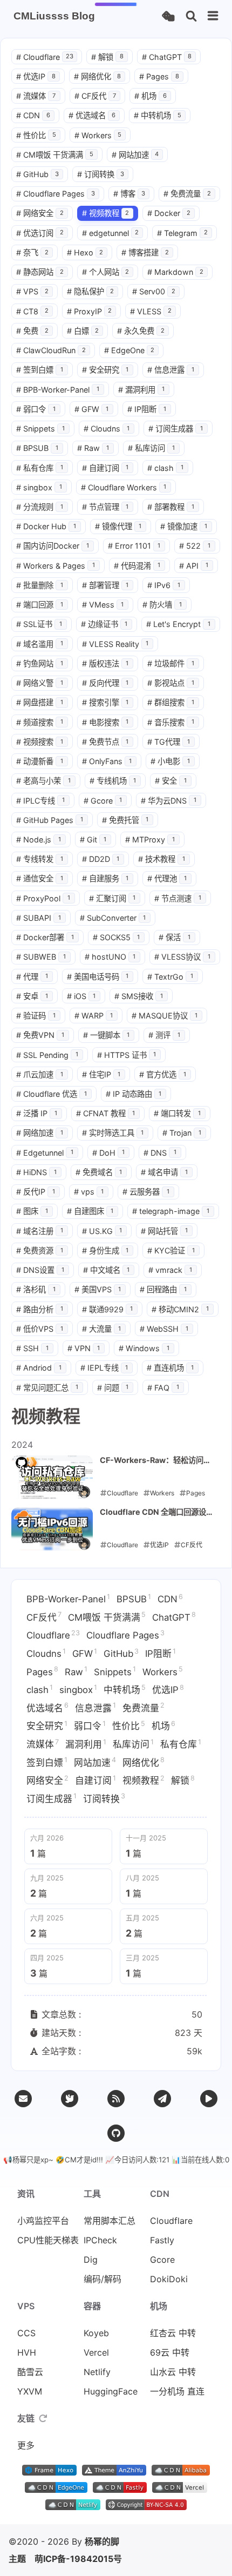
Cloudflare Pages (56, 194)
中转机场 (158, 115)
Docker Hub (46, 526)
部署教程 (171, 507)
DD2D (101, 859)
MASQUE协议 (165, 1016)
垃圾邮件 (171, 663)
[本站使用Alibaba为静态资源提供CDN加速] (181, 2472)
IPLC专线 (40, 801)
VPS (32, 291)
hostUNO (110, 957)
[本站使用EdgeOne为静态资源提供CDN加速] (56, 2490)
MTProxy (150, 839)
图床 (32, 1211)
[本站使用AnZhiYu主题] (114, 2472)
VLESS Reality (115, 644)
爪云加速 (40, 1074)
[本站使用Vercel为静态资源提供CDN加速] (180, 2490)
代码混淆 (137, 566)
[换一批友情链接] (43, 2418)
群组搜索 (171, 702)
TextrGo (170, 977)
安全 (171, 781)
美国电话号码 (98, 977)
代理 (32, 977)
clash (165, 468)
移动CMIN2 (180, 1309)
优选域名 (92, 115)
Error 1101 (134, 546)
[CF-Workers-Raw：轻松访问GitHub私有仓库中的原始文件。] (52, 1477)
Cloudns (107, 429)
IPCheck (100, 2240)
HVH (27, 2352)
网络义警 (40, 683)
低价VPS (40, 1329)
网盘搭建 (40, 702)
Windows (144, 1348)
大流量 (102, 1329)
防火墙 (162, 605)
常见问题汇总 (47, 1388)
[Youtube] (209, 2099)
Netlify (97, 2372)
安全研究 (105, 370)
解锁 (107, 57)
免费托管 (125, 820)
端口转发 (177, 1113)
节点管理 (105, 507)
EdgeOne (129, 350)
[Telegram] (162, 2099)
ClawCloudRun (51, 350)
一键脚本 (107, 1035)
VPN (84, 1348)
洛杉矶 (36, 1289)
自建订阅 (105, 468)
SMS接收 (139, 996)
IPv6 (164, 585)
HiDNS (36, 1172)
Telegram (182, 233)
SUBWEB (41, 957)
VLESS (151, 311)
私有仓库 (40, 468)
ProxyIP (90, 311)
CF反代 (95, 96)
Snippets (40, 429)
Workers (98, 135)
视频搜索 (40, 742)
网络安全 (40, 213)
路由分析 (40, 1309)
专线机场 (113, 781)
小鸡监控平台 (43, 2221)
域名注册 (40, 1231)
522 (195, 546)
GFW (92, 409)
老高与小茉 (43, 781)
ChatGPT (167, 57)
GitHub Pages (50, 820)
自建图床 (90, 1211)
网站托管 (164, 1231)
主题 (17, 2559)
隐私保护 (91, 291)
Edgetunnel (45, 1153)
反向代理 (105, 683)
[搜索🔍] (191, 16)
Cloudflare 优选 (52, 1094)
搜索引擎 (105, 702)
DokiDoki (169, 2279)
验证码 (36, 1016)
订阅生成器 (176, 429)
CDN (33, 115)
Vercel (96, 2352)
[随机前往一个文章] (168, 16)
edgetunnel (111, 233)
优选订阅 (40, 233)
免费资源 (40, 1250)
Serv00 (154, 291)
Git (93, 839)
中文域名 (107, 1270)
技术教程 (162, 859)
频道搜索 (40, 722)
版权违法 (105, 663)
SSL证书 (39, 624)
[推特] (70, 2099)
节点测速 (178, 898)
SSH (32, 1348)
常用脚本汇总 (110, 2221)
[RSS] (116, 2099)
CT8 (32, 311)
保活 (175, 937)
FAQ (163, 1388)
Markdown (175, 272)
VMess (103, 605)
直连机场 (170, 1368)
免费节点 (105, 742)
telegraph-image (171, 1211)
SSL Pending (47, 1055)
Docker (169, 213)
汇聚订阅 (112, 898)
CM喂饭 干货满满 (55, 155)
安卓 (32, 996)
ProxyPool (43, 898)
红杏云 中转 (173, 2333)
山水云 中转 (173, 2372)
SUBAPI (39, 918)
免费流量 (187, 194)
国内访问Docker (53, 546)
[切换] (213, 16)
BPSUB (37, 448)
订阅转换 (101, 174)
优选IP (36, 76)
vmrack (170, 1270)
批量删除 (40, 585)
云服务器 (146, 1192)
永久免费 (141, 331)
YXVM (30, 2391)
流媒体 (36, 96)
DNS (160, 1153)
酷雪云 (30, 2372)
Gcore (103, 801)
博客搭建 (145, 252)
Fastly (162, 2240)
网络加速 (40, 1133)
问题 (113, 1388)
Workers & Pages (56, 566)
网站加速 (135, 155)
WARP (94, 1016)
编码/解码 (103, 2279)
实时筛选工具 (113, 1133)
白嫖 (83, 331)
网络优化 (98, 76)
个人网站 (106, 272)
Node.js (39, 839)
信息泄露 (171, 370)
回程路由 (163, 1289)
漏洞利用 (142, 390)
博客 (129, 194)
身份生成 (105, 1250)
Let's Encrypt (178, 624)
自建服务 (105, 878)
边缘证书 (104, 624)
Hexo (85, 252)
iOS (81, 996)
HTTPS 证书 (127, 1055)
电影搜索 (105, 722)
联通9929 (108, 1309)
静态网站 (40, 272)
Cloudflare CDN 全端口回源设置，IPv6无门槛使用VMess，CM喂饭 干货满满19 (153, 1513)
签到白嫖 (40, 370)
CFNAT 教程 (106, 1113)
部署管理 (105, 585)
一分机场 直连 (177, 2391)
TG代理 (169, 742)
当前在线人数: (205, 2160)
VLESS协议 (182, 957)
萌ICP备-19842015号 (78, 2559)
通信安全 (40, 878)
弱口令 (36, 409)
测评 (164, 1035)
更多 (26, 2445)
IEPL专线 (104, 1368)
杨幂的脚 (102, 2541)
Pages (159, 76)
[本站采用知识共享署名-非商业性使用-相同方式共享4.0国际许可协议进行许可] (146, 2507)
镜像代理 (118, 526)
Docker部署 (45, 937)
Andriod (39, 1368)
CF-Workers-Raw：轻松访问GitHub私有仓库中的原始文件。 (155, 1461)
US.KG (102, 1231)
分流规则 (40, 507)
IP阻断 (147, 409)
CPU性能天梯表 (48, 2240)
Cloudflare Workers (124, 487)
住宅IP (101, 1074)
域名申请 (164, 1172)
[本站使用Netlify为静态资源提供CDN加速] (73, 2507)
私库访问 (151, 448)
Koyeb (96, 2333)
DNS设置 (40, 1270)
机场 (151, 96)
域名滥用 (40, 644)
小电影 (170, 761)
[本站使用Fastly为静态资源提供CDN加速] (120, 2490)
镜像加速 (184, 526)
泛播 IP (37, 1113)
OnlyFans (107, 761)
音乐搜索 (171, 722)
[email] (23, 2099)
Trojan (182, 1133)
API (194, 566)
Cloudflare (45, 57)
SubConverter (113, 918)
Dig (91, 2260)
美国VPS (98, 1289)
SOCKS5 (117, 937)
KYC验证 (171, 1250)
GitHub (37, 174)
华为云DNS (169, 801)
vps (89, 1192)
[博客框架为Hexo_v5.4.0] (49, 2472)
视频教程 (106, 213)
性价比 (36, 135)
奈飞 (32, 252)
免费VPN (40, 1035)
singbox (39, 487)
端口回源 (40, 605)
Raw (93, 448)
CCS (26, 2333)
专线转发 (40, 859)
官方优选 (163, 1074)
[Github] (116, 2133)
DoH (109, 1153)
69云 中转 (170, 2352)
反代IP (36, 1192)
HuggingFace (111, 2391)
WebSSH (164, 1329)
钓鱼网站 (40, 663)
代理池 (167, 878)
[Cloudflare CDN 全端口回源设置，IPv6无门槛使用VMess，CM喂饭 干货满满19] (52, 1529)
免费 (32, 331)
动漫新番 (40, 761)
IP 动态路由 (134, 1094)
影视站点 (171, 683)
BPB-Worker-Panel (58, 390)
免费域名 (99, 1172)
